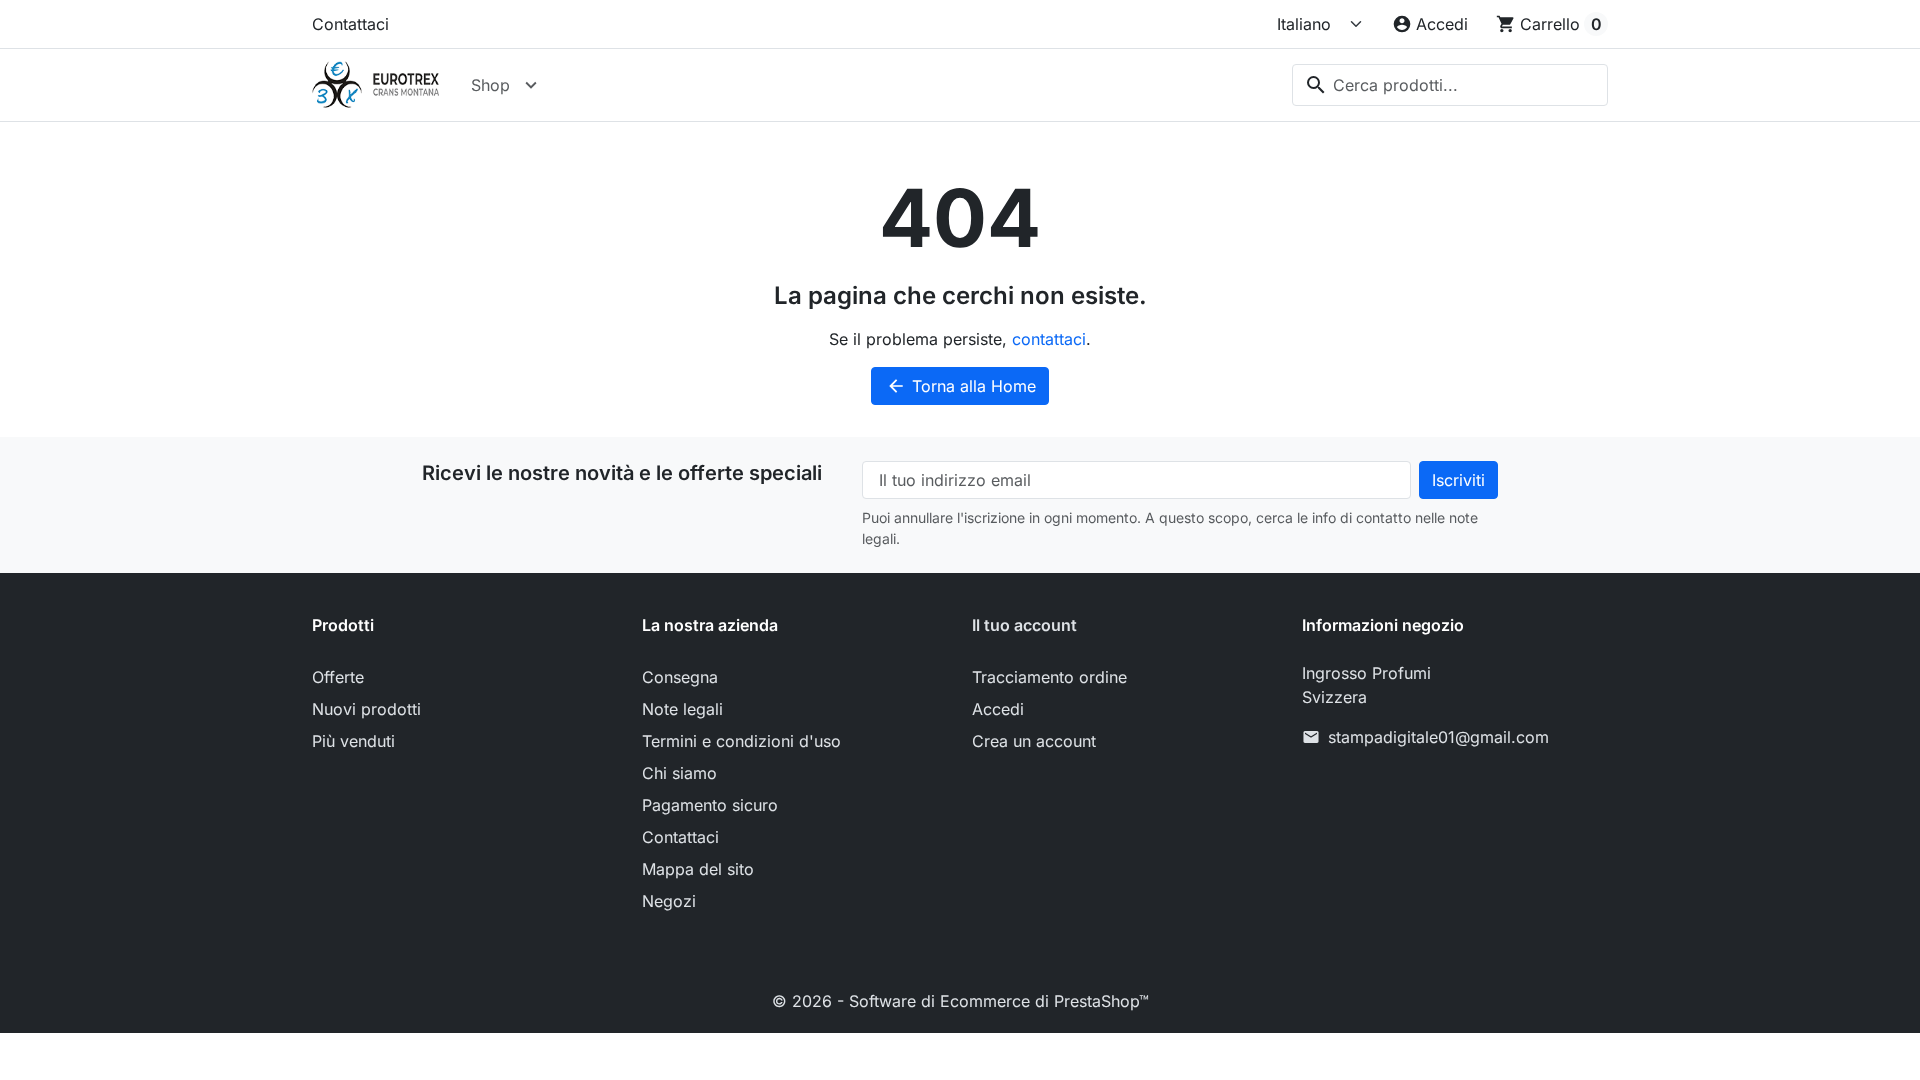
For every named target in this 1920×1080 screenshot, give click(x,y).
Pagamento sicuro (710, 805)
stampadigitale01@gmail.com (1438, 737)
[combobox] (1450, 85)
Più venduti (353, 741)
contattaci (1049, 339)
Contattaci (350, 24)
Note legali (682, 709)
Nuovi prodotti (366, 709)
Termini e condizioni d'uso (741, 741)
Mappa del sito (698, 869)
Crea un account (1034, 741)
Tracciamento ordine (1049, 677)
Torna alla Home (961, 386)
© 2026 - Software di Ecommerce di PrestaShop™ (960, 1001)
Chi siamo (679, 773)
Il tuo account (1024, 625)
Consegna (680, 677)
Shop (490, 85)
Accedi (998, 709)
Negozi (669, 901)
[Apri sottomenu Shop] (531, 85)
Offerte (338, 677)
